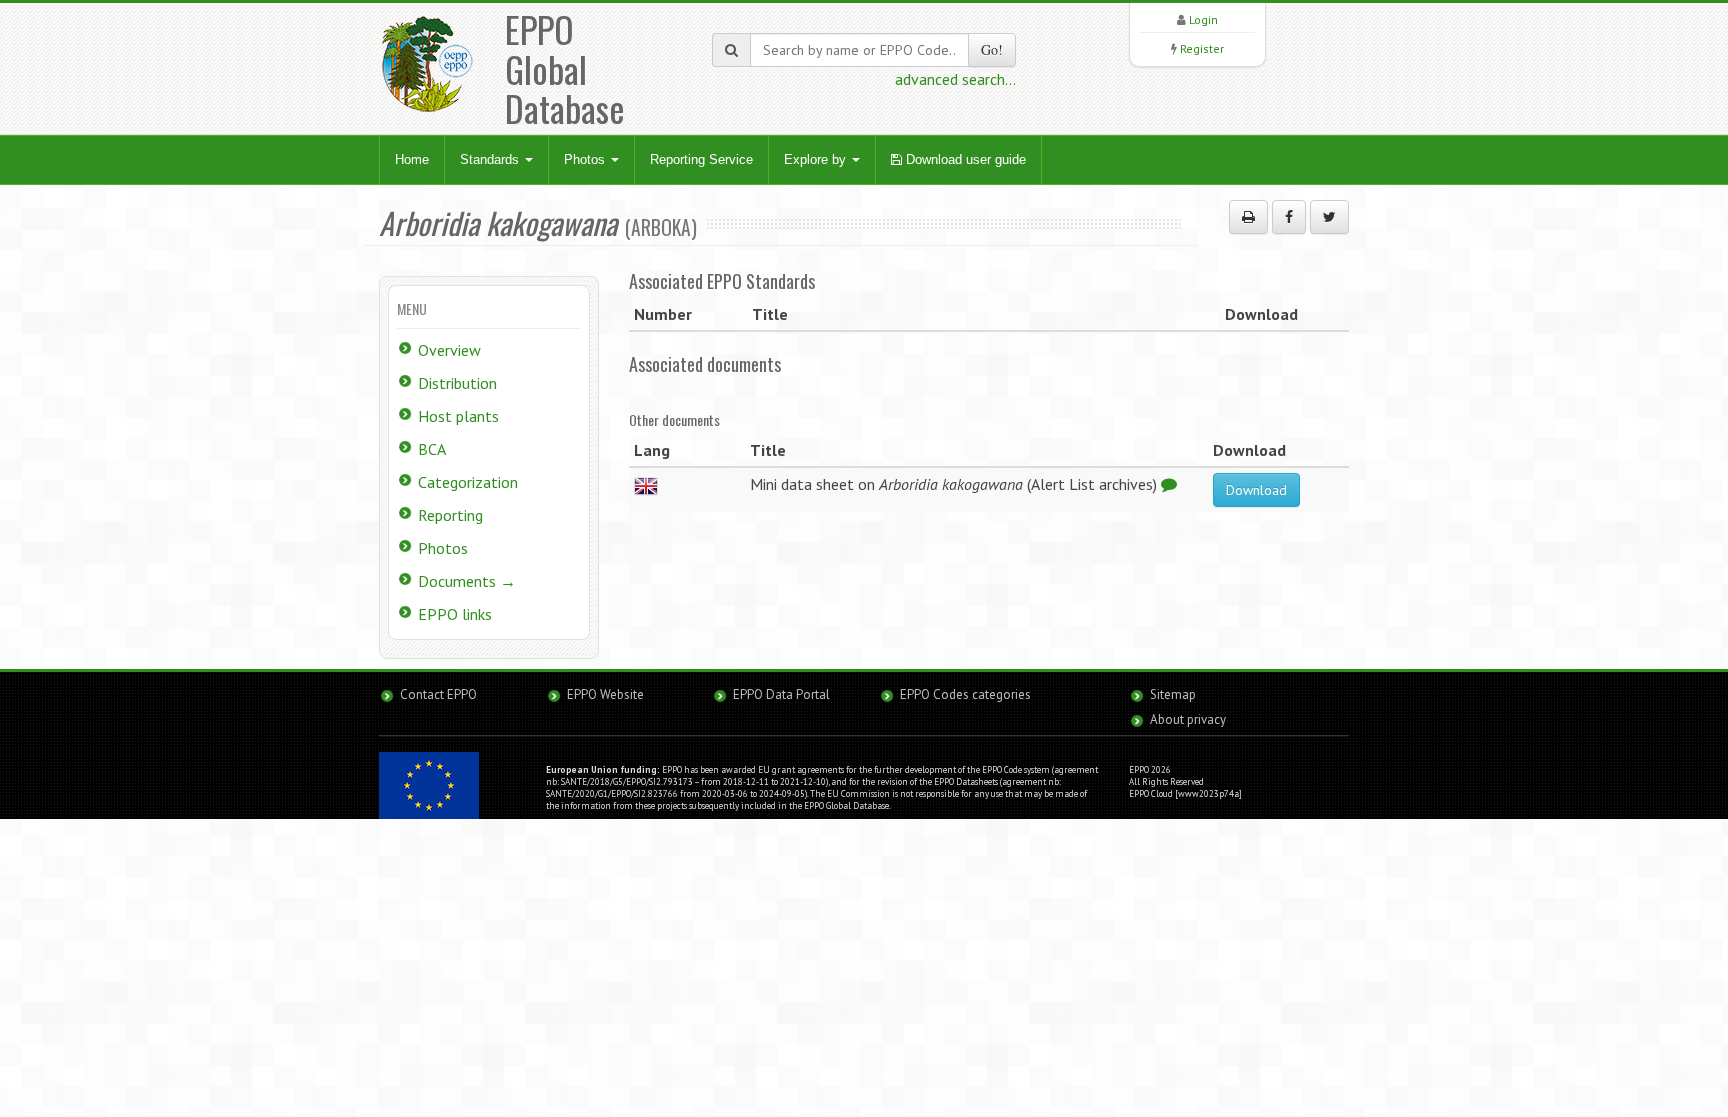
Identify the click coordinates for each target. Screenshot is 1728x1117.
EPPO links (455, 614)
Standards (491, 159)
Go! (992, 49)
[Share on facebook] (1289, 217)
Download (1256, 490)
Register (1202, 48)
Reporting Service (701, 159)
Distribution (457, 383)
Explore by (817, 159)
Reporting (450, 515)
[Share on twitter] (1329, 217)
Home (412, 159)
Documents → (467, 581)
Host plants (458, 416)
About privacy (1188, 719)
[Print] (1248, 217)
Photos (586, 159)
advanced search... (955, 79)
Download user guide (964, 159)
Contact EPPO (438, 694)
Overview (449, 350)
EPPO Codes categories (965, 694)
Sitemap (1173, 694)
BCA (432, 449)
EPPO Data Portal (781, 694)
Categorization (468, 482)
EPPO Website (605, 694)
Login (1203, 19)
